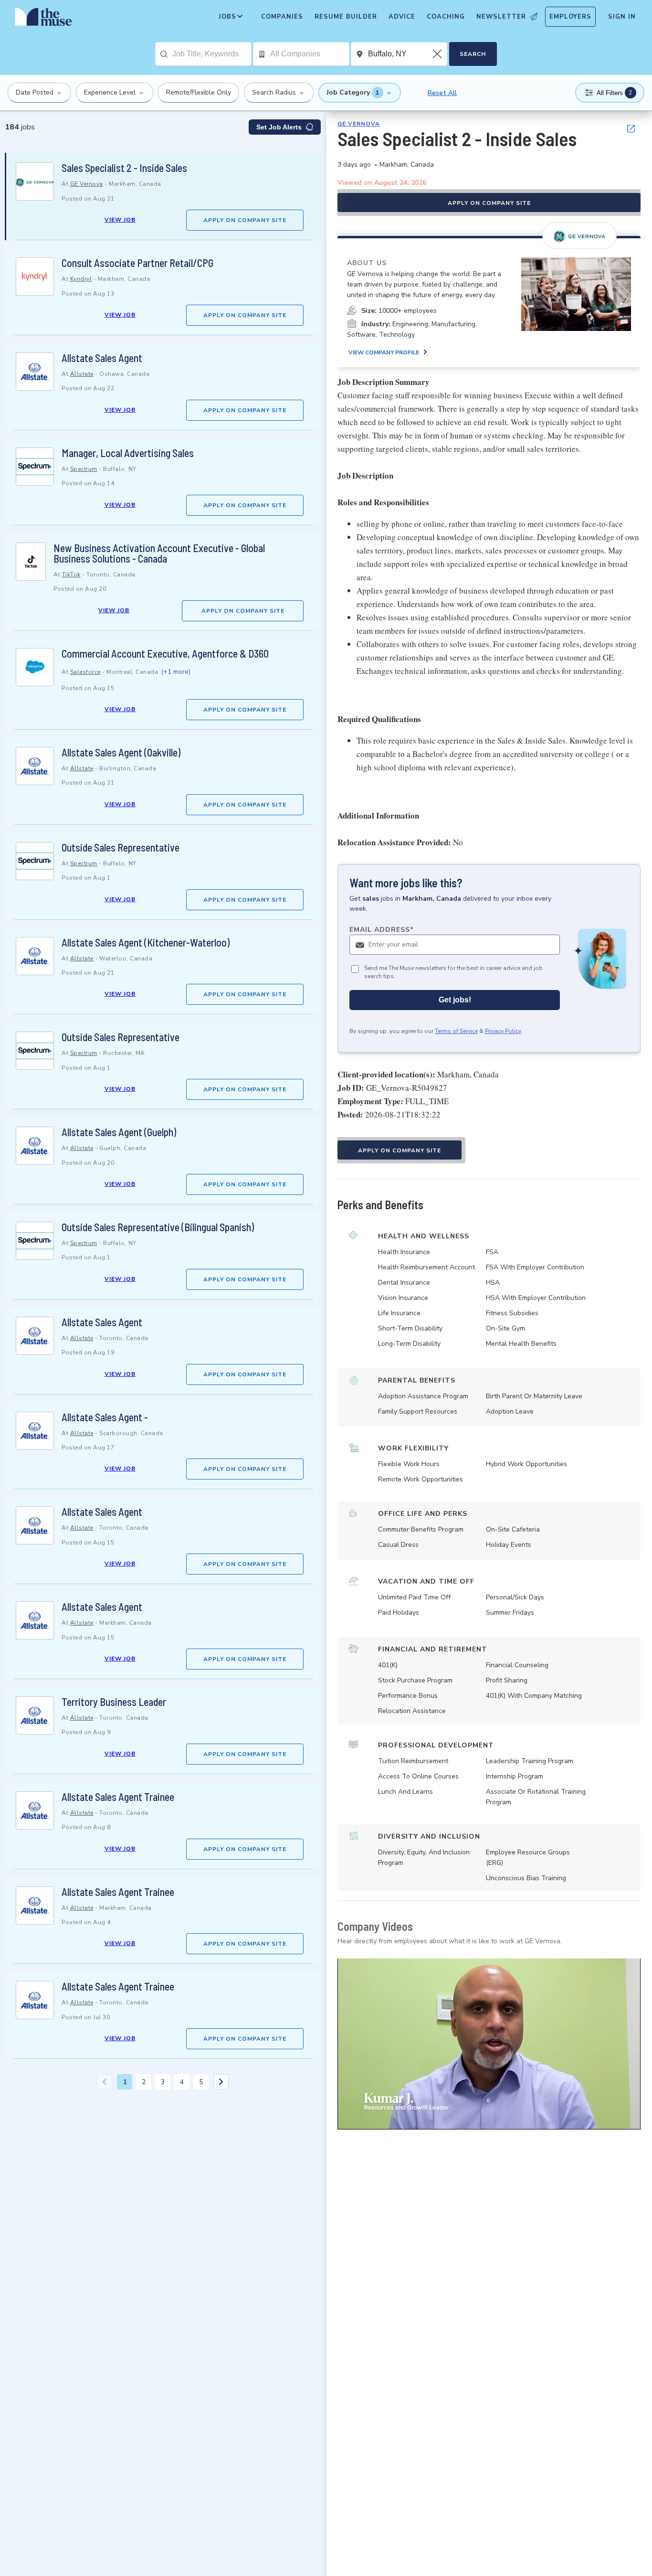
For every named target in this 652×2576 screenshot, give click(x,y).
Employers (570, 17)
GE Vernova (87, 184)
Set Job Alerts (279, 127)
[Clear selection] (438, 54)
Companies (282, 17)
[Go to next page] (221, 2082)
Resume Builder (346, 17)
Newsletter (501, 17)
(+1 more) (176, 672)
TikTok (71, 575)
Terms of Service (456, 1031)
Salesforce (85, 672)
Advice (402, 17)
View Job (120, 220)
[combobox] (212, 54)
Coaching (446, 17)
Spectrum (84, 469)
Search (473, 54)
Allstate (82, 374)
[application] (489, 2044)
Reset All (442, 93)
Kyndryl (81, 279)
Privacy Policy (503, 1031)
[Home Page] (43, 19)
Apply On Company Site (245, 220)
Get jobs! (455, 1000)
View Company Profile (384, 352)
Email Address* (382, 930)
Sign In (622, 17)
